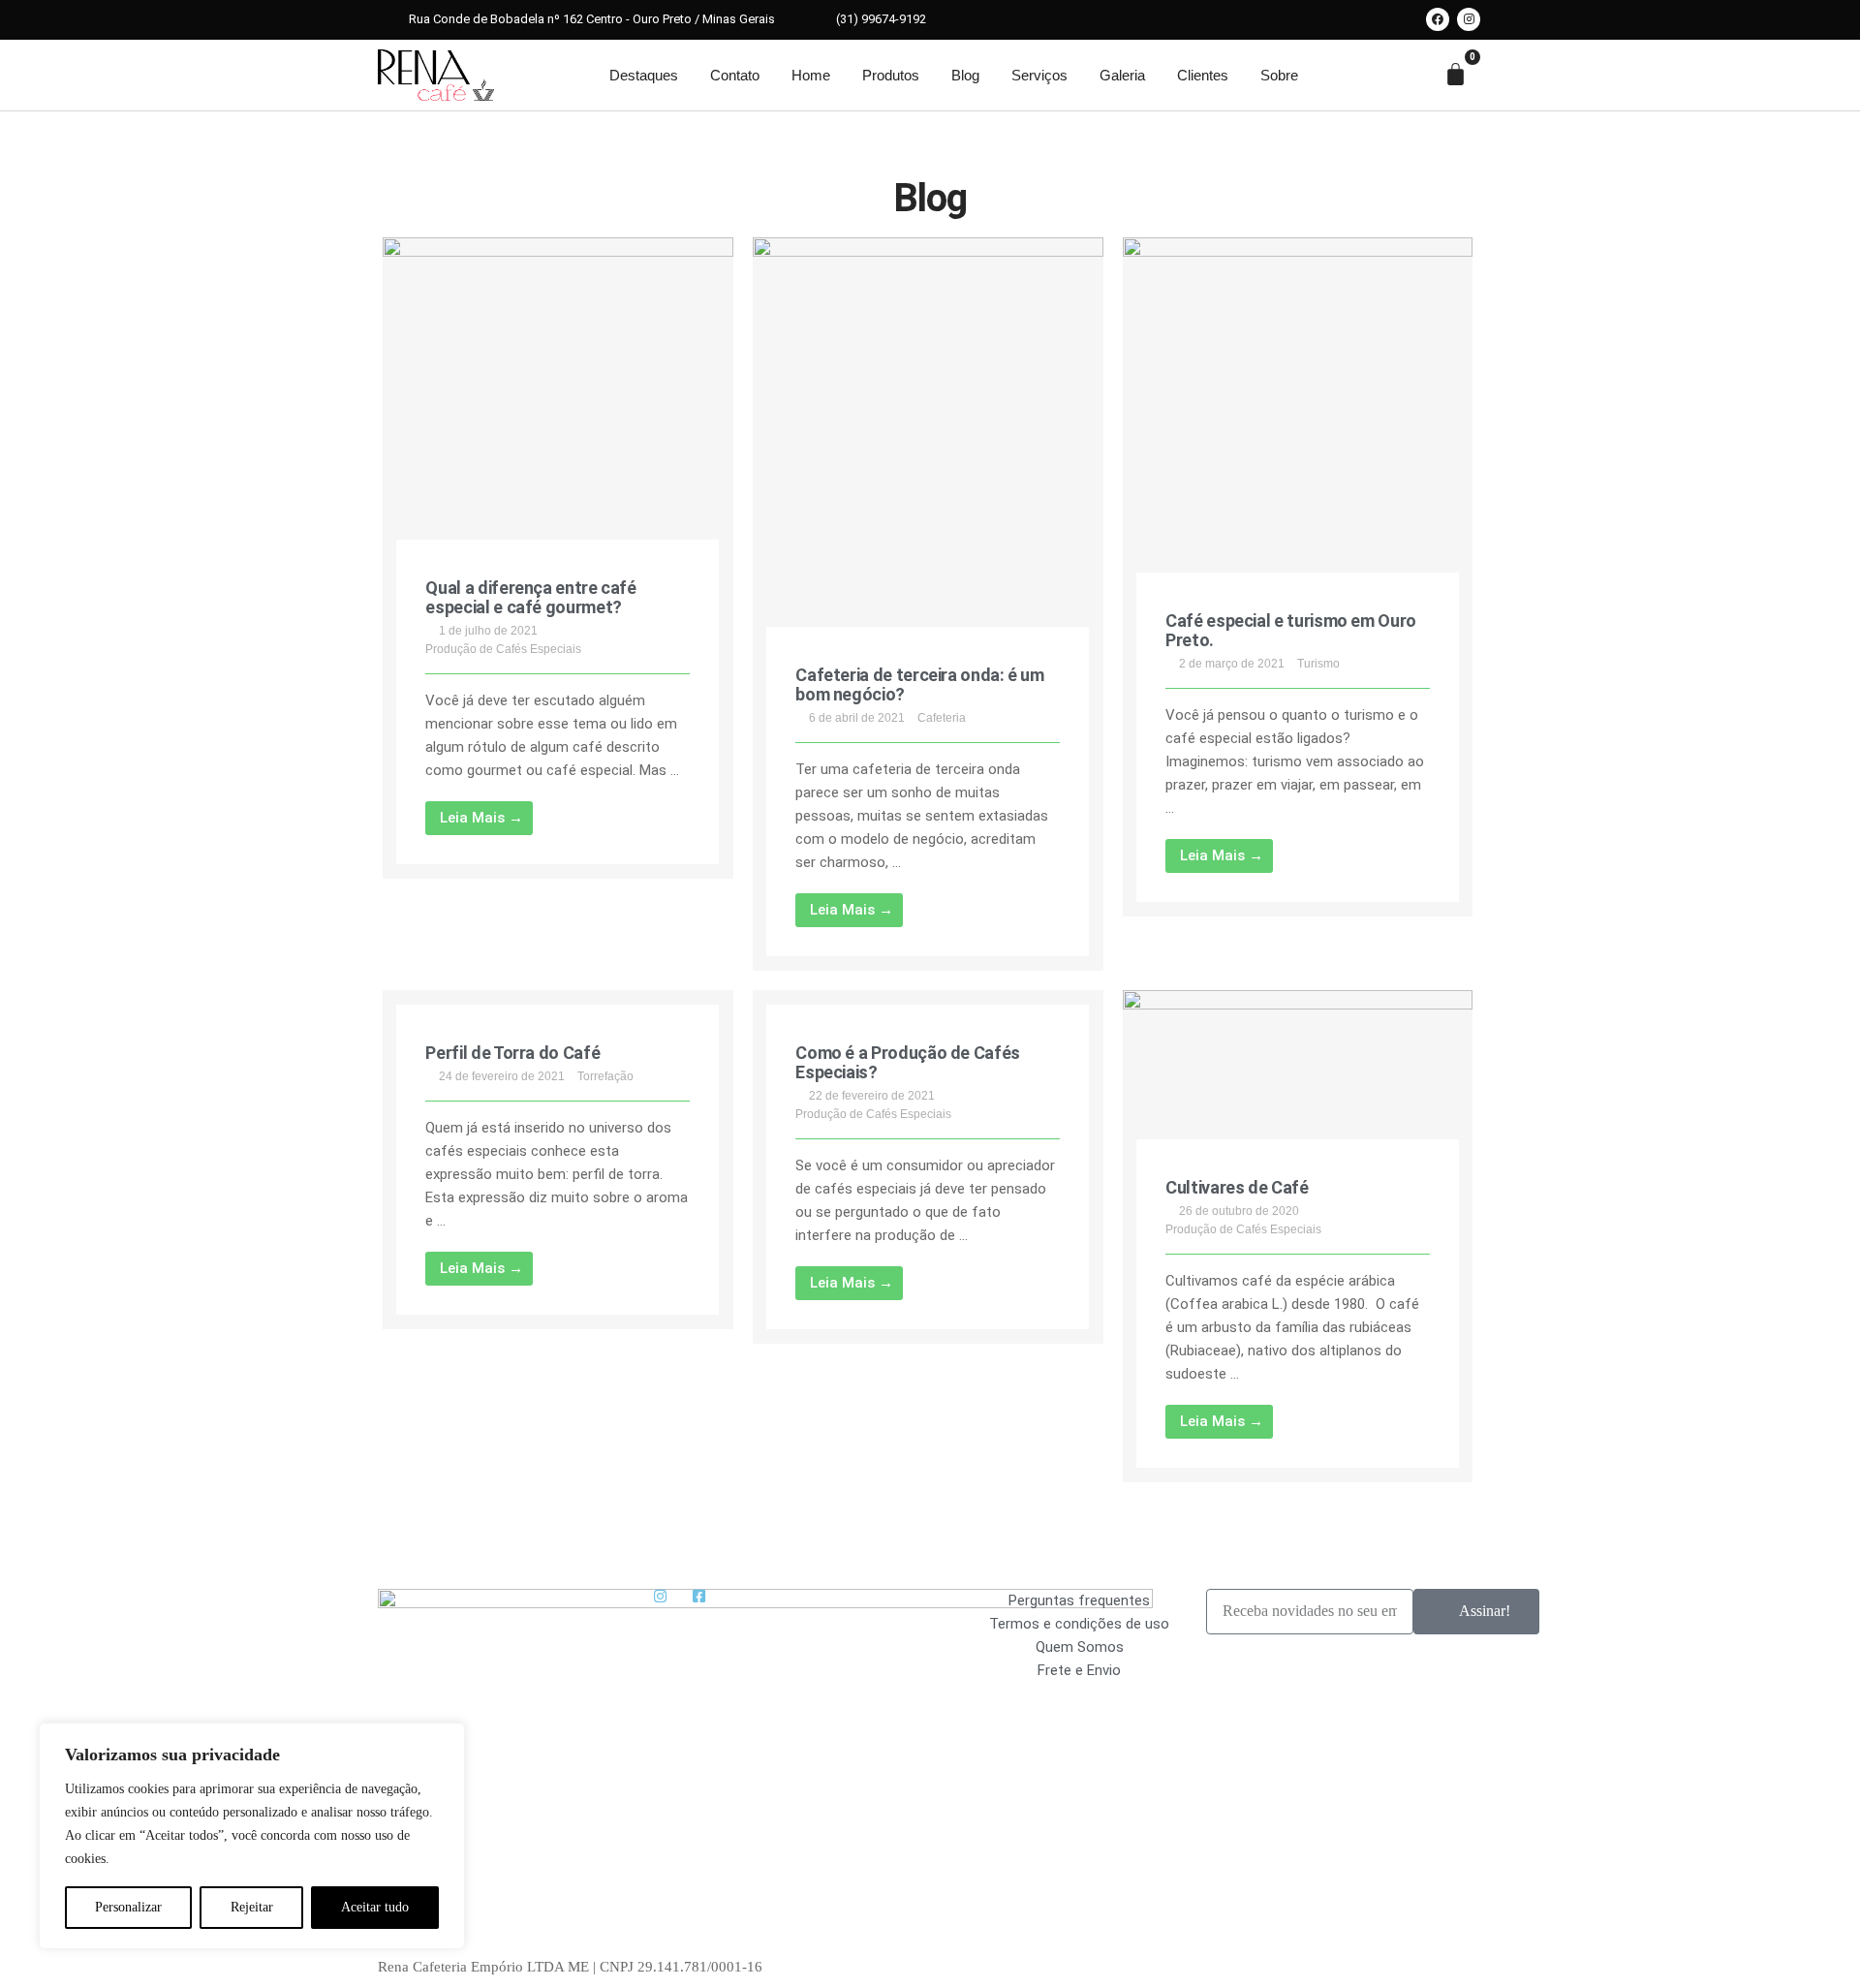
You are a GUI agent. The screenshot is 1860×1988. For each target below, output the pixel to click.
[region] (252, 1836)
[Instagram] (1469, 19)
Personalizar (128, 1907)
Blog (965, 75)
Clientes (1203, 75)
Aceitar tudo (375, 1907)
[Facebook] (1438, 19)
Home (811, 75)
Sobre (1279, 75)
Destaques (644, 75)
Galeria (1122, 75)
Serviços (1039, 75)
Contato (735, 75)
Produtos (891, 75)
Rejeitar (252, 1907)
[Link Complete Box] (558, 558)
